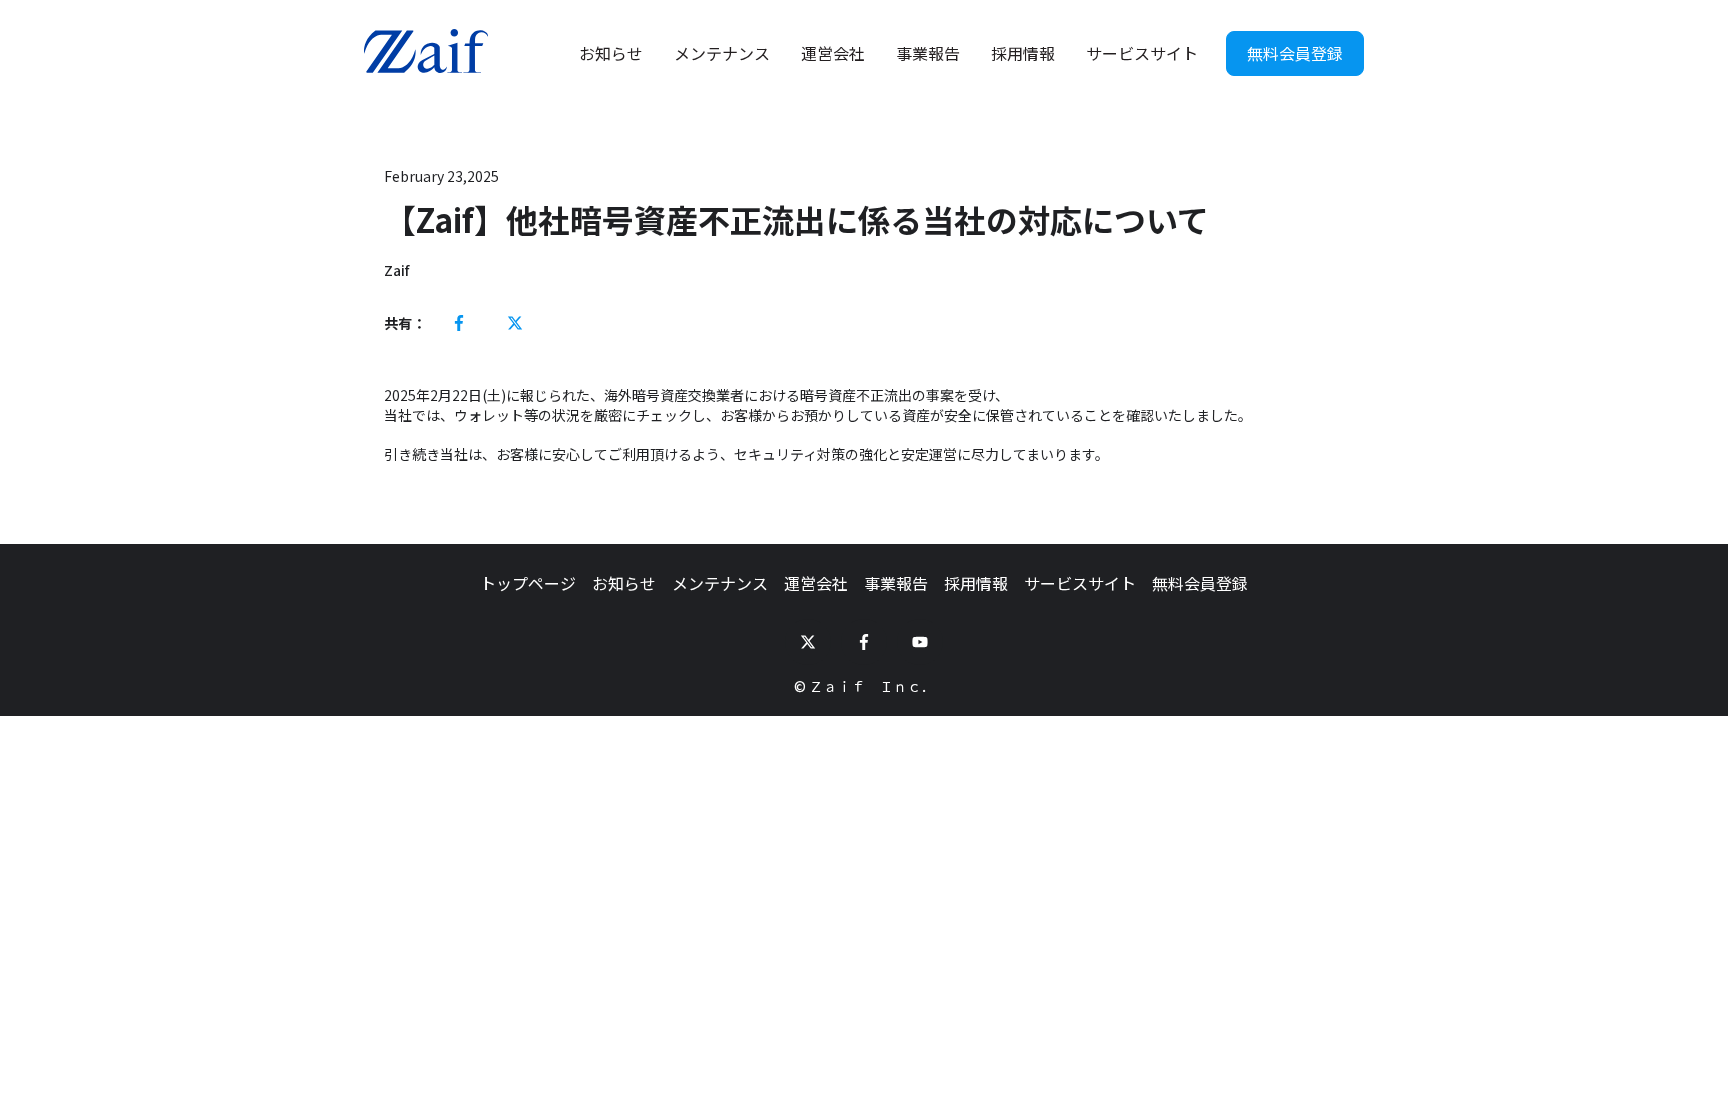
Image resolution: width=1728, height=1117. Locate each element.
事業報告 (928, 53)
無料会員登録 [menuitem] (1200, 583)
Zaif (396, 270)
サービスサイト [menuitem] (1080, 583)
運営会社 (833, 53)
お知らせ (611, 53)
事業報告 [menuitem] (896, 583)
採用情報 (1023, 53)
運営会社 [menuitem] (816, 583)
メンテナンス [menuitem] (720, 583)
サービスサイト (1142, 53)
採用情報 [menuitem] (976, 583)
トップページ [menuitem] (528, 583)
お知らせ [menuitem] (624, 583)
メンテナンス (722, 53)
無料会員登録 (1295, 53)
